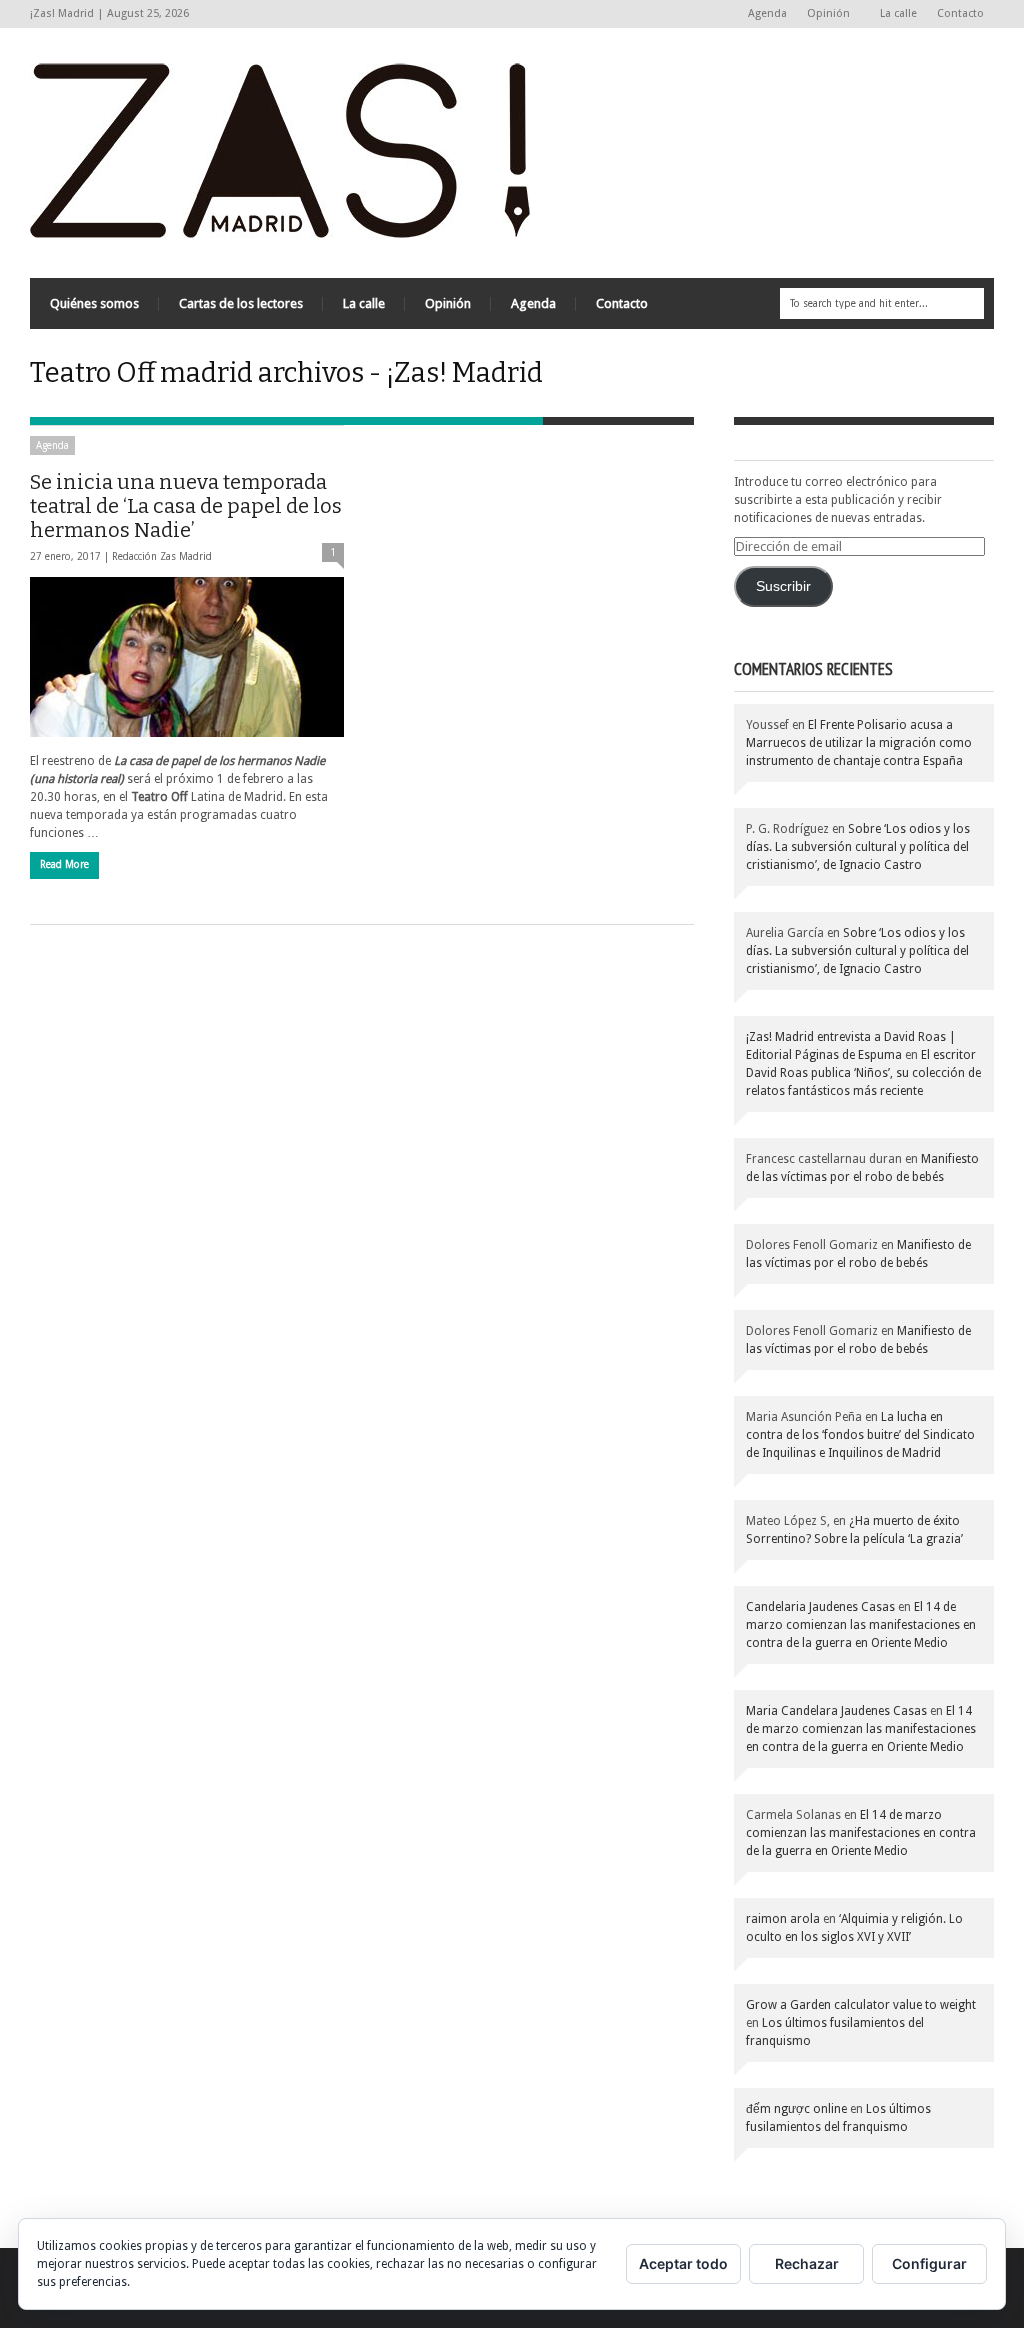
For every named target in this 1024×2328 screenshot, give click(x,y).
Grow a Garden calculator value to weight (861, 2005)
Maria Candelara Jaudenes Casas (836, 1711)
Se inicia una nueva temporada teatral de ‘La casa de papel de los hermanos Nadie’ (186, 506)
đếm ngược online (796, 2109)
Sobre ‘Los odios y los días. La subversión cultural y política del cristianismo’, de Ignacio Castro (858, 847)
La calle (898, 13)
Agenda (767, 13)
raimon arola (783, 1919)
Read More (64, 864)
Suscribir (783, 586)
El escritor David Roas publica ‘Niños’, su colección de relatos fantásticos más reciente (863, 1073)
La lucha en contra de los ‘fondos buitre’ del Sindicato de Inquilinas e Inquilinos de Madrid (860, 1435)
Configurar (929, 2263)
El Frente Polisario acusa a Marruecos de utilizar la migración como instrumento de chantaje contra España (859, 743)
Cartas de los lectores (241, 303)
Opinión (823, 14)
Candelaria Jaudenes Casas (820, 1607)
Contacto (960, 13)
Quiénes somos (94, 303)
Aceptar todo (683, 2263)
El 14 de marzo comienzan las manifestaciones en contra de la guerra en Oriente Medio (861, 1625)
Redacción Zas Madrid (162, 556)
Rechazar (807, 2263)
